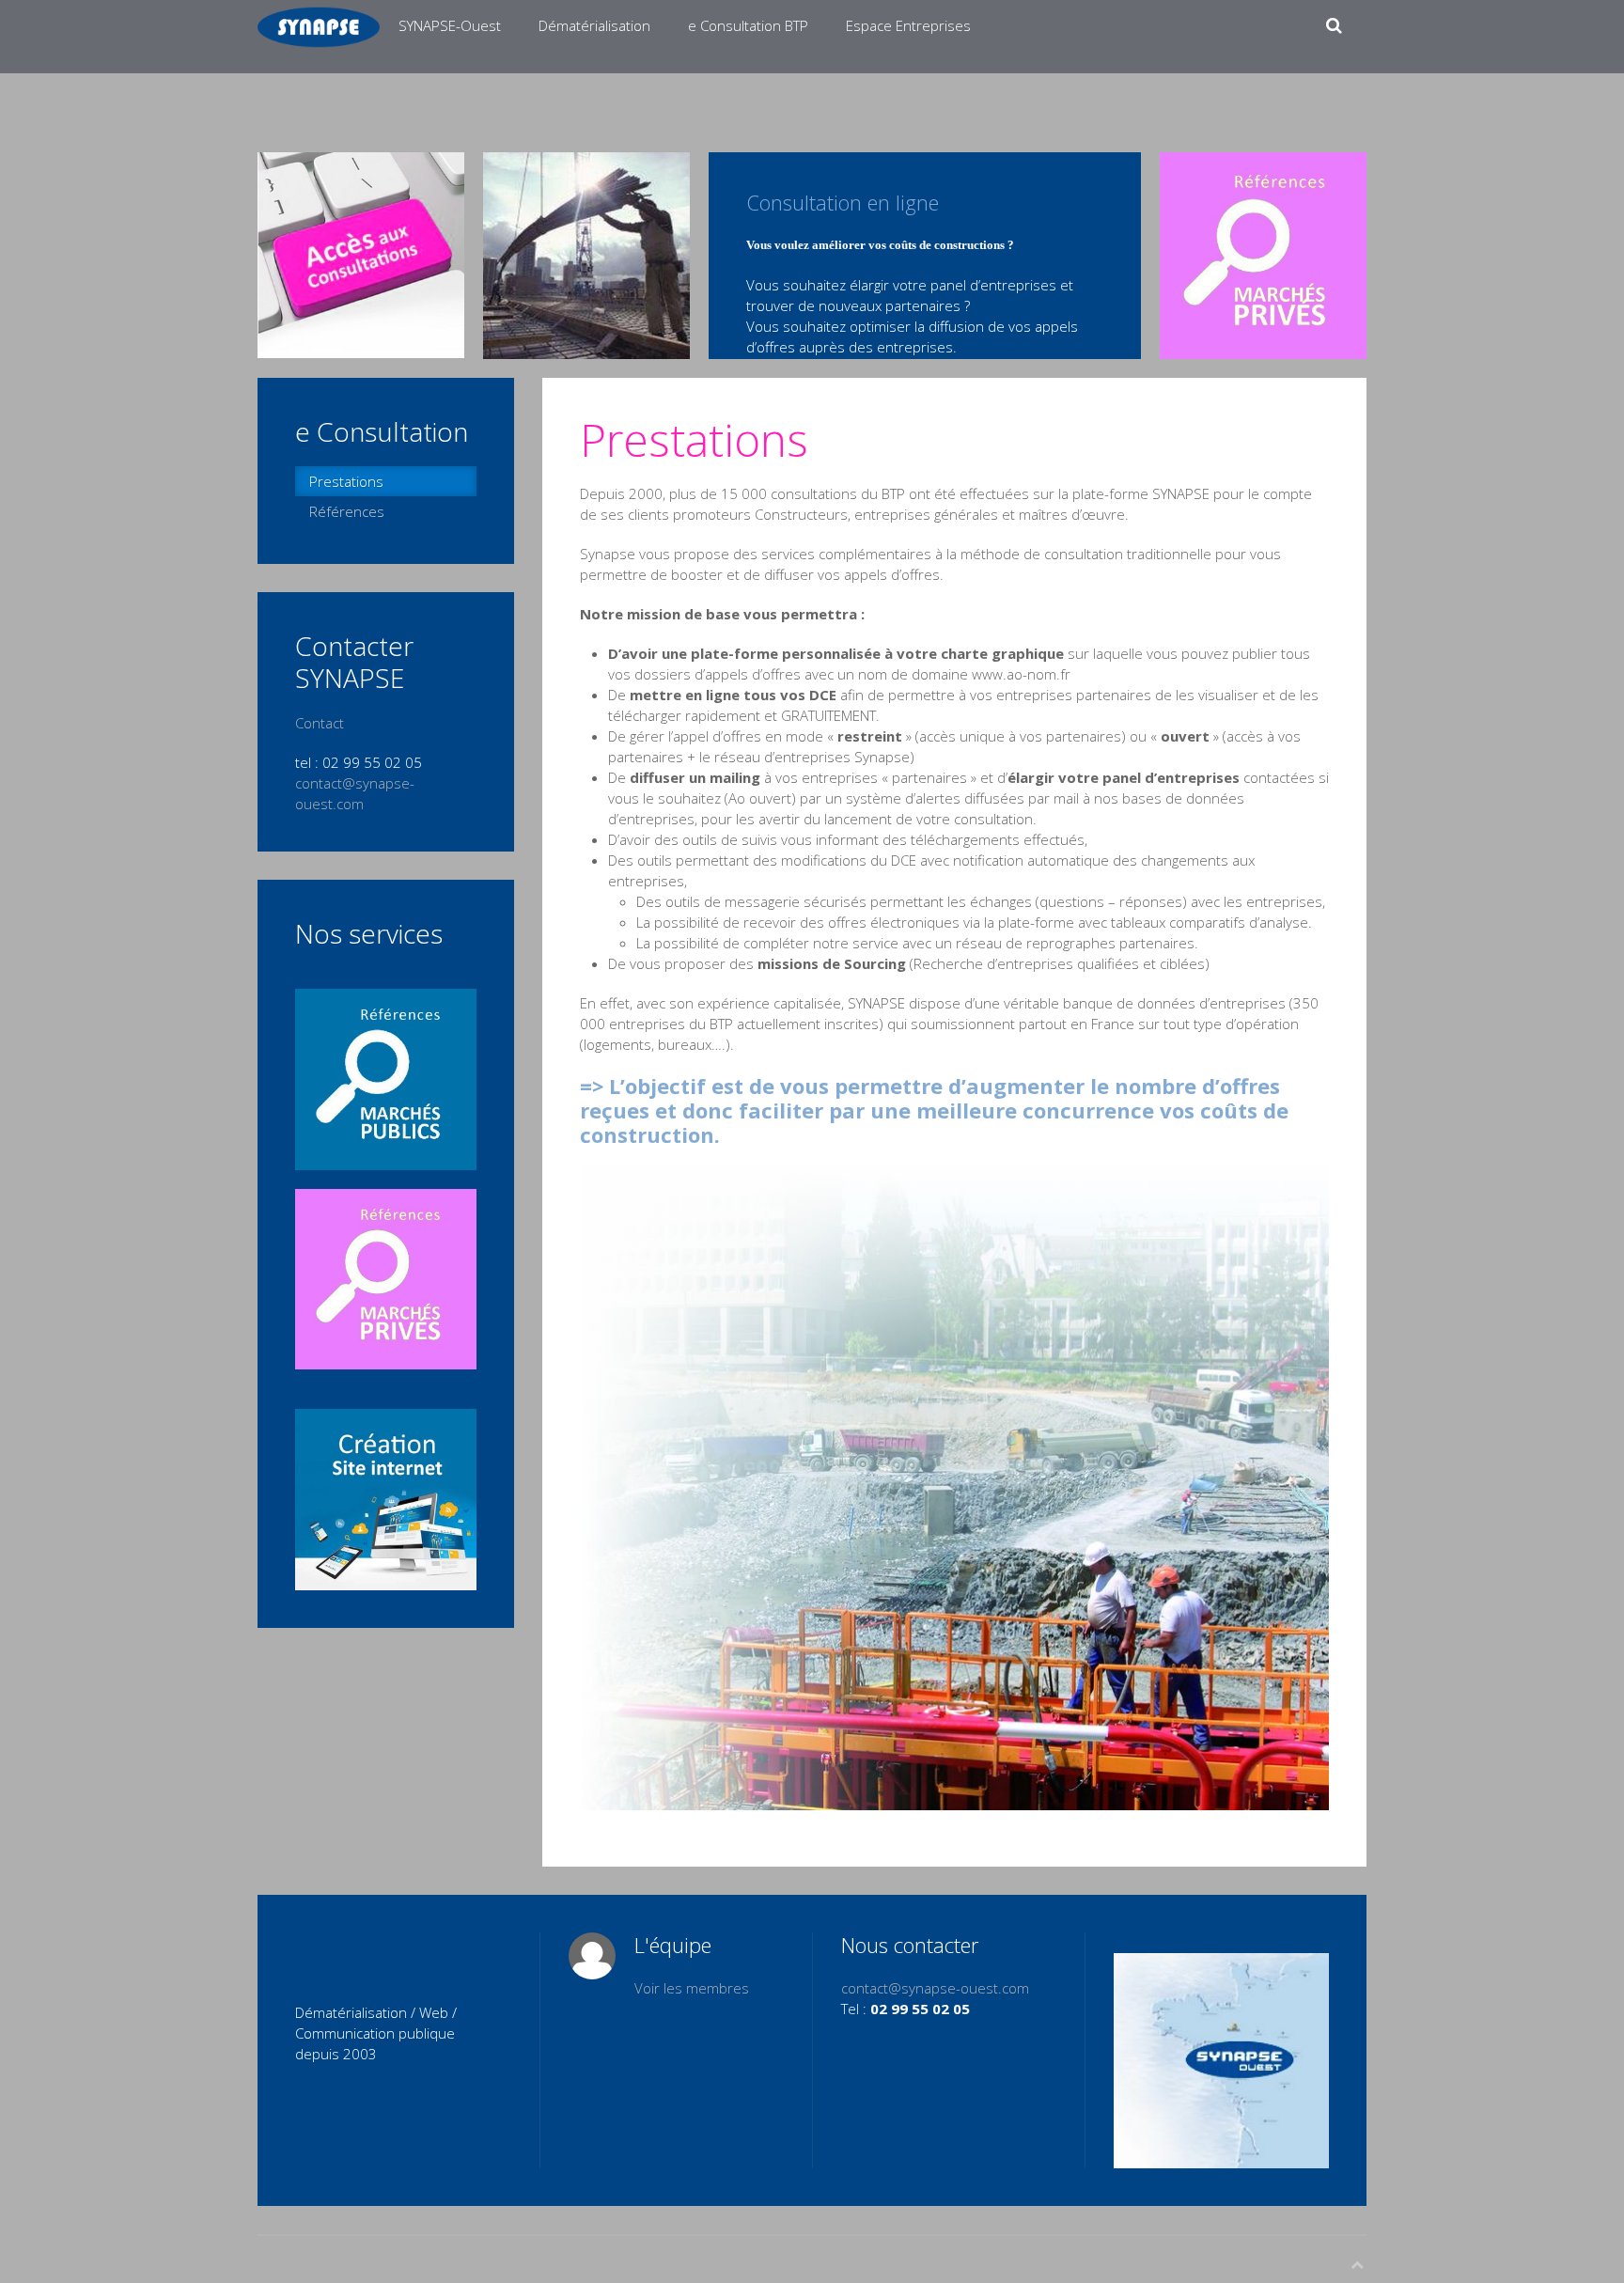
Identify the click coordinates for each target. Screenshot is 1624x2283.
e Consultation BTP (748, 25)
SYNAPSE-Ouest (450, 25)
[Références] (1263, 254)
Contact (320, 723)
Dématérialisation (594, 25)
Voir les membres (692, 1988)
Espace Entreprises (908, 25)
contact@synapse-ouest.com (935, 1988)
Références (347, 511)
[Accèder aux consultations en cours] (361, 254)
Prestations (346, 481)
